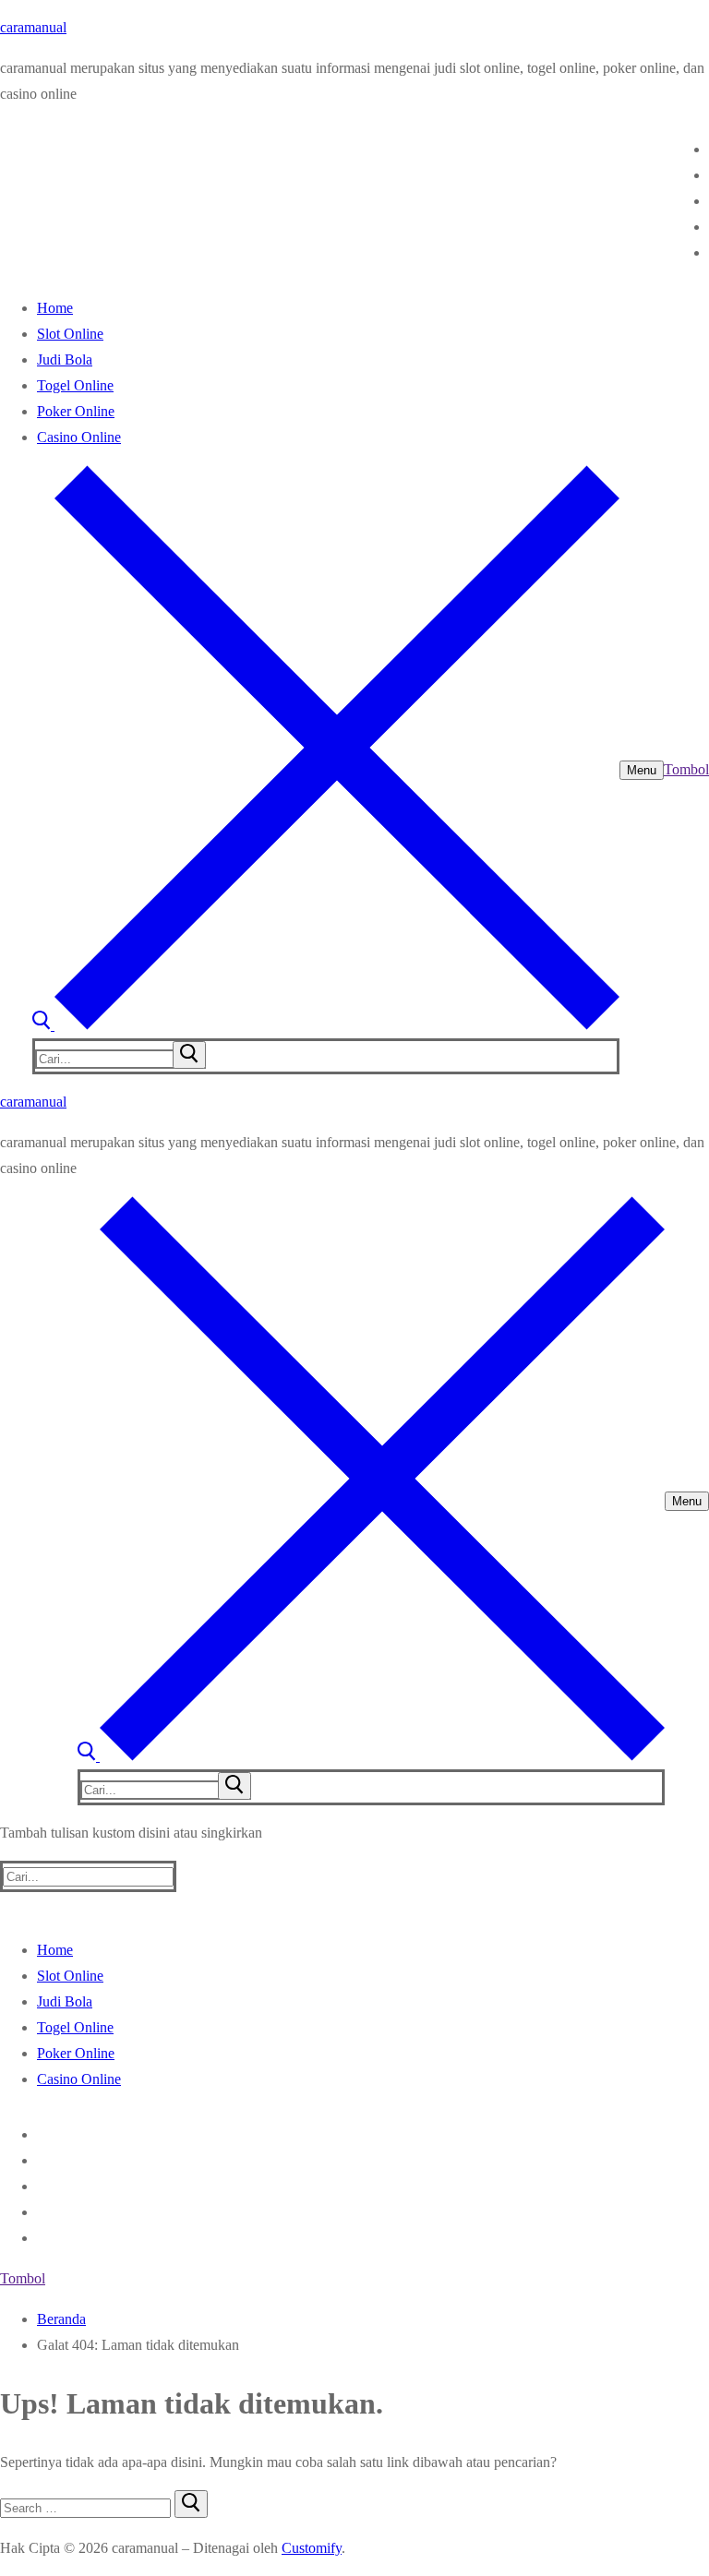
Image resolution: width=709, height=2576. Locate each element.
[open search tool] (326, 1025)
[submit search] (189, 1055)
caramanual (33, 27)
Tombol (686, 769)
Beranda (61, 2319)
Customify (312, 2548)
